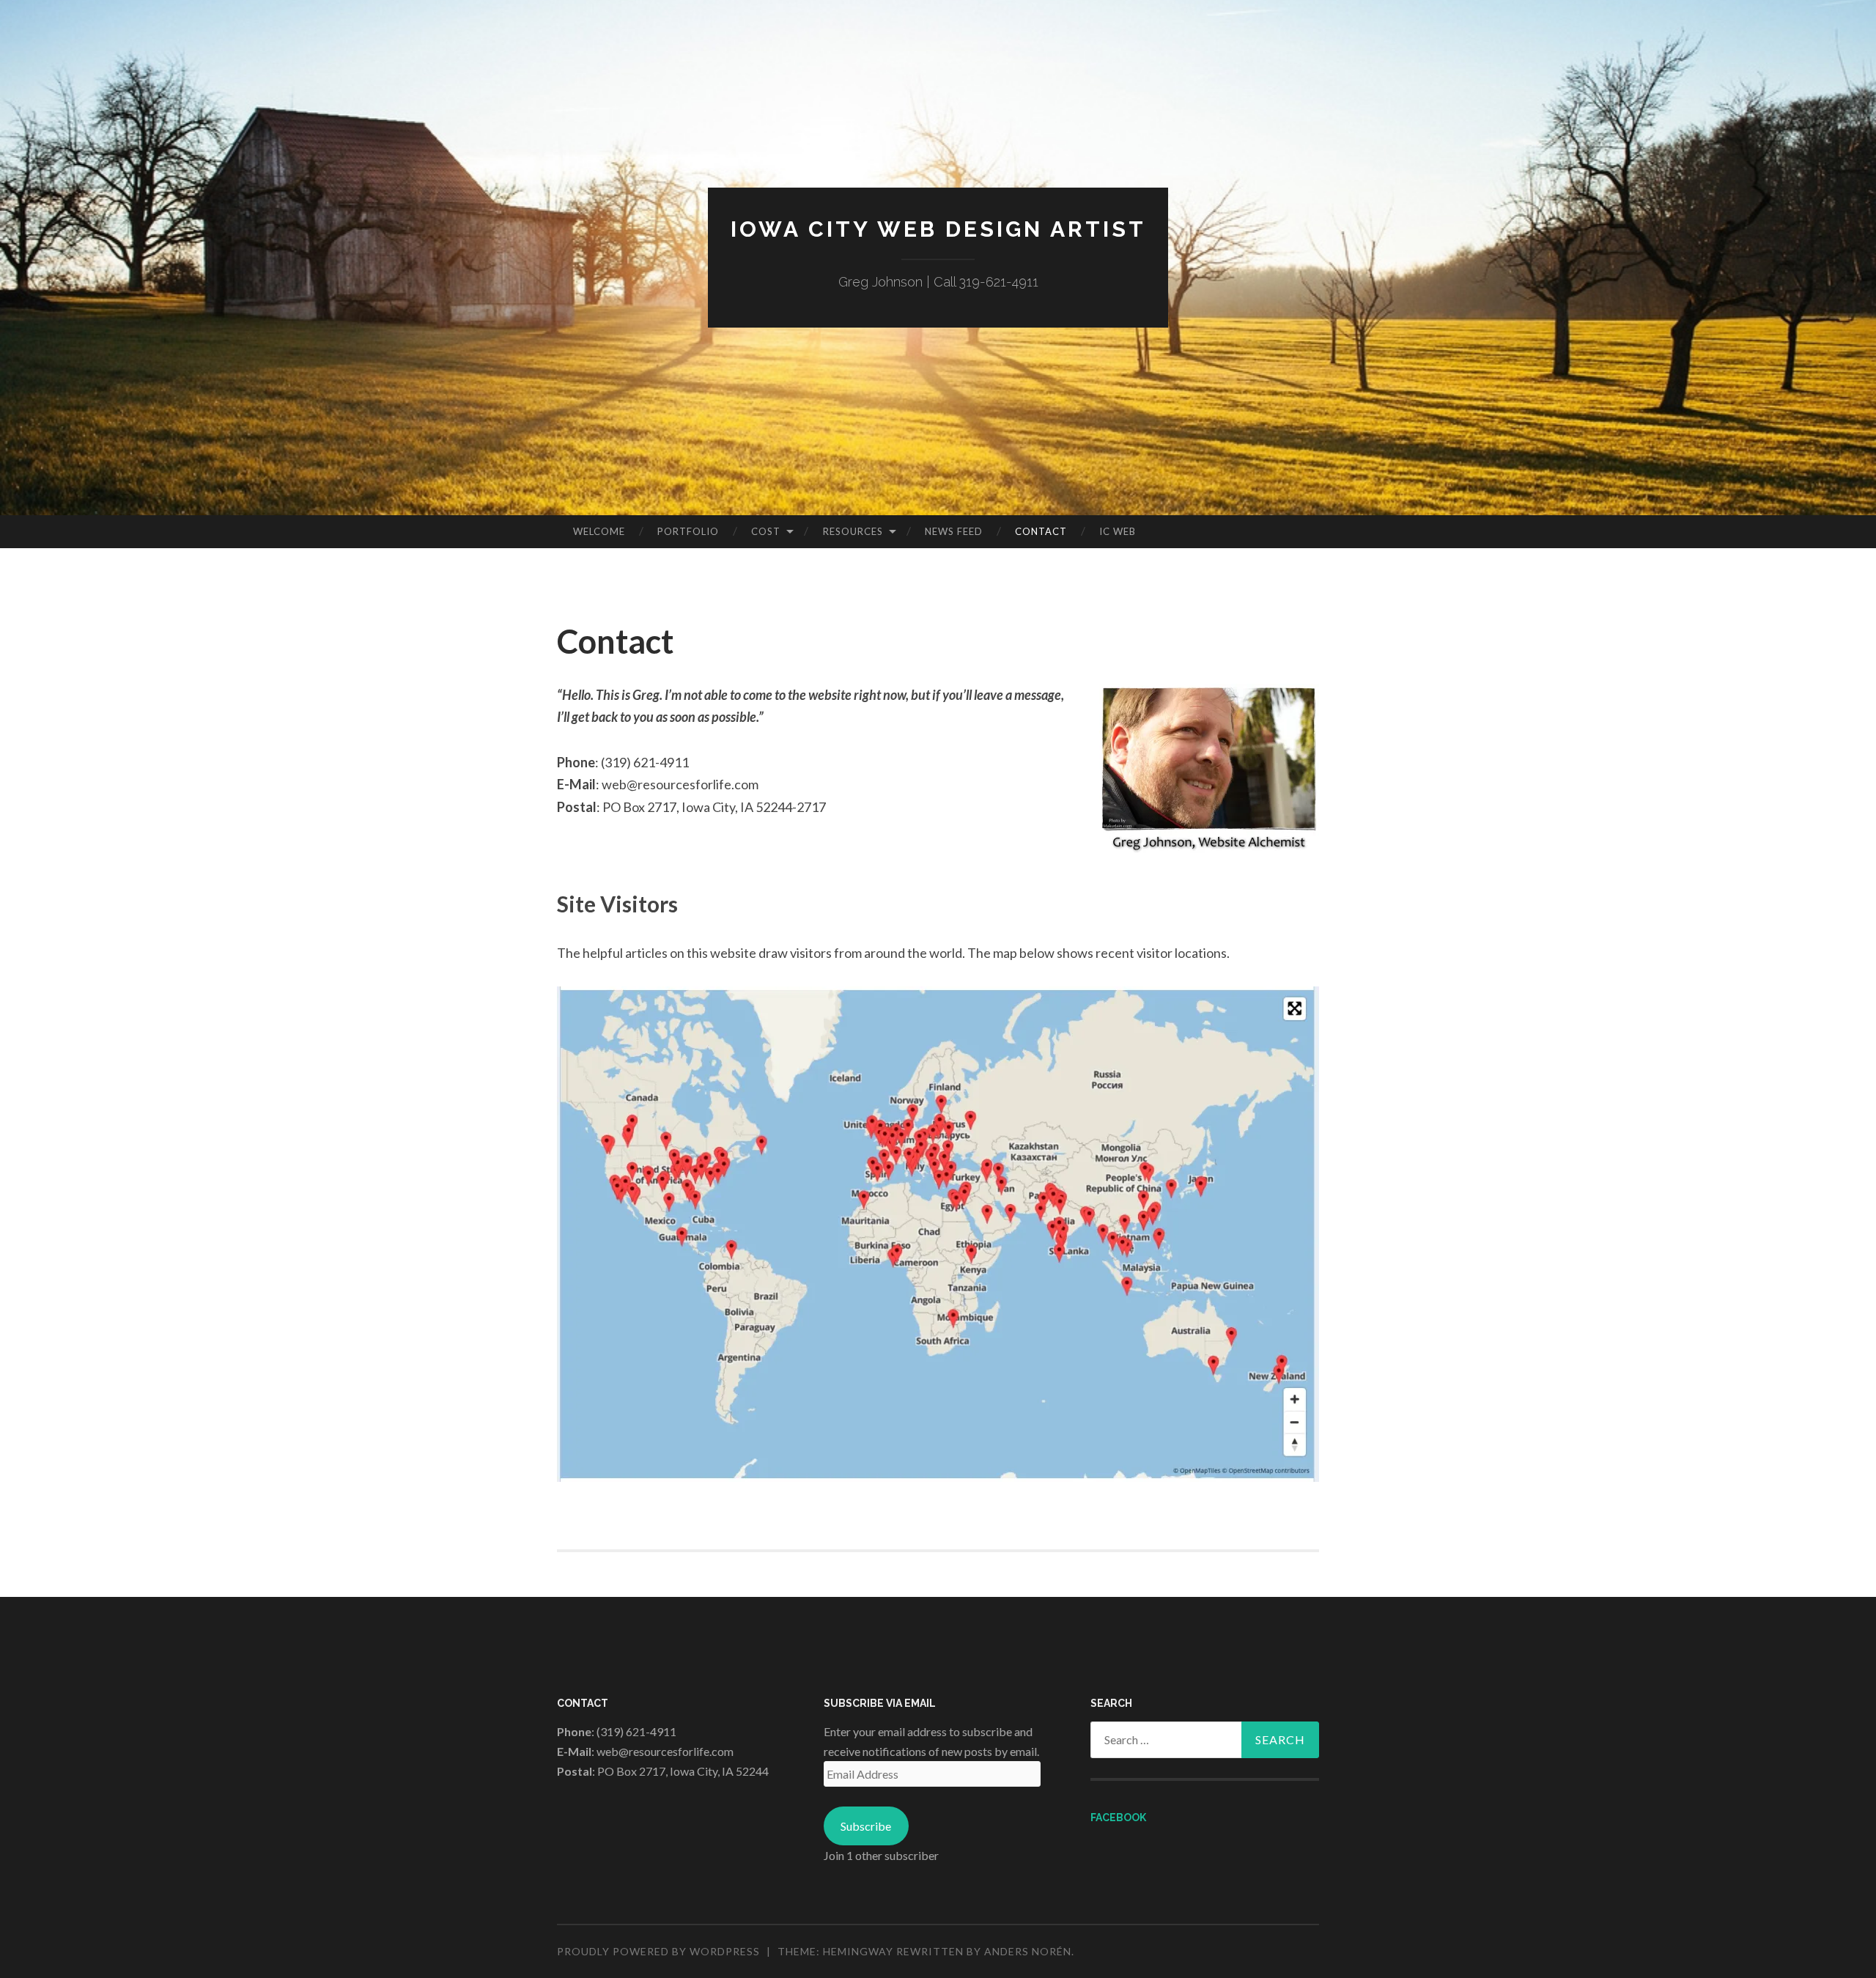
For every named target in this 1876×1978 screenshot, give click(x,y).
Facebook (1118, 1818)
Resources (853, 531)
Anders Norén (1028, 1951)
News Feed (954, 531)
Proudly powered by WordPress (658, 1951)
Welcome (599, 531)
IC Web (1118, 531)
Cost (766, 531)
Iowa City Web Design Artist (938, 229)
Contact (1041, 531)
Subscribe (866, 1826)
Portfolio (688, 531)
